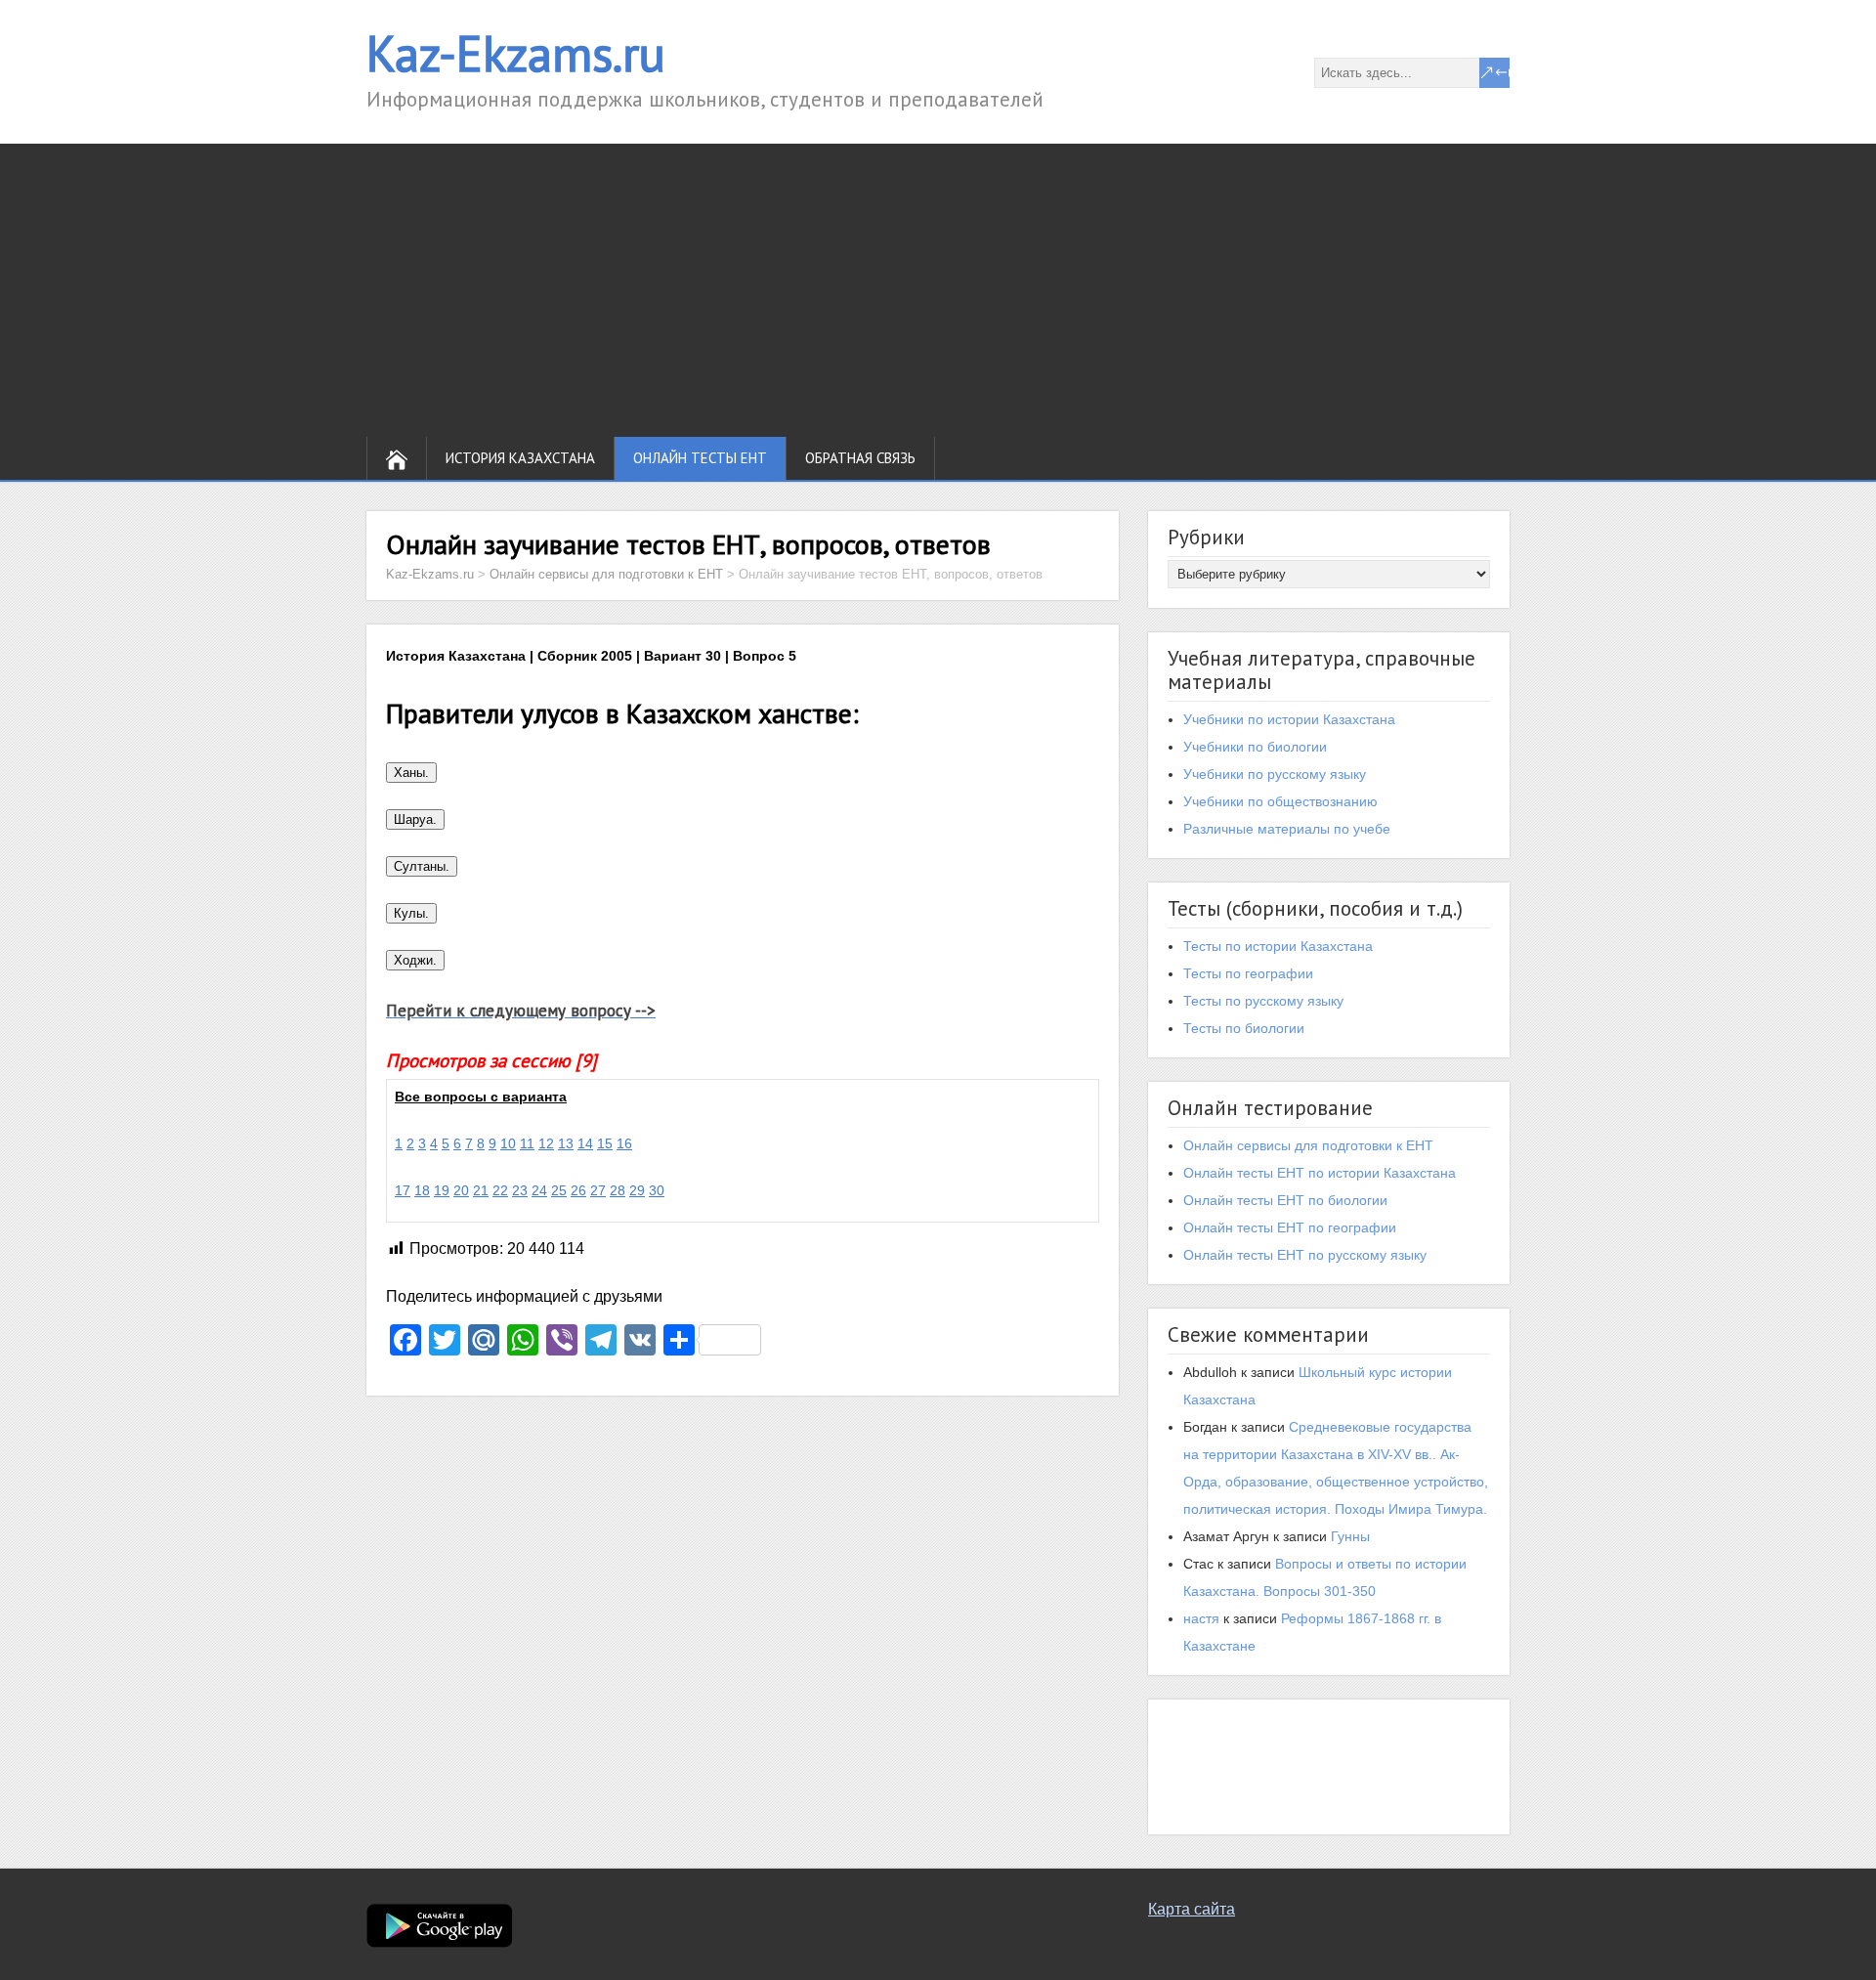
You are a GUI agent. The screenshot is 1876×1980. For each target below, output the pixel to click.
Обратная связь (860, 458)
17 (403, 1190)
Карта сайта (1192, 1909)
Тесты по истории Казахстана (1278, 946)
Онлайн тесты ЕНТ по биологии (1285, 1200)
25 (559, 1190)
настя (1201, 1618)
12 (546, 1143)
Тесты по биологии (1244, 1028)
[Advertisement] (938, 290)
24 (539, 1190)
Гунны (1350, 1536)
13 (566, 1143)
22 (500, 1190)
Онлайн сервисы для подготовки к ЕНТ (1308, 1145)
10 (508, 1143)
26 (578, 1190)
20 (461, 1190)
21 (481, 1190)
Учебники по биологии (1255, 747)
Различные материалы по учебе (1287, 829)
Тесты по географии (1248, 973)
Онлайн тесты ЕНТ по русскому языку (1305, 1255)
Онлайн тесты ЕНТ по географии (1290, 1227)
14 (585, 1143)
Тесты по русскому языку (1263, 1001)
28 (618, 1190)
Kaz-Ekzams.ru (516, 53)
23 (520, 1190)
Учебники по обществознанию (1280, 801)
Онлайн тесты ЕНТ (700, 458)
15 (605, 1143)
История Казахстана (520, 458)
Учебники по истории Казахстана (1289, 719)
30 (657, 1190)
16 (624, 1143)
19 (442, 1190)
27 (598, 1190)
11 (527, 1143)
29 (637, 1190)
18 (422, 1190)
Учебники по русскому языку (1275, 774)
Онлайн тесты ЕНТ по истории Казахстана (1320, 1173)
